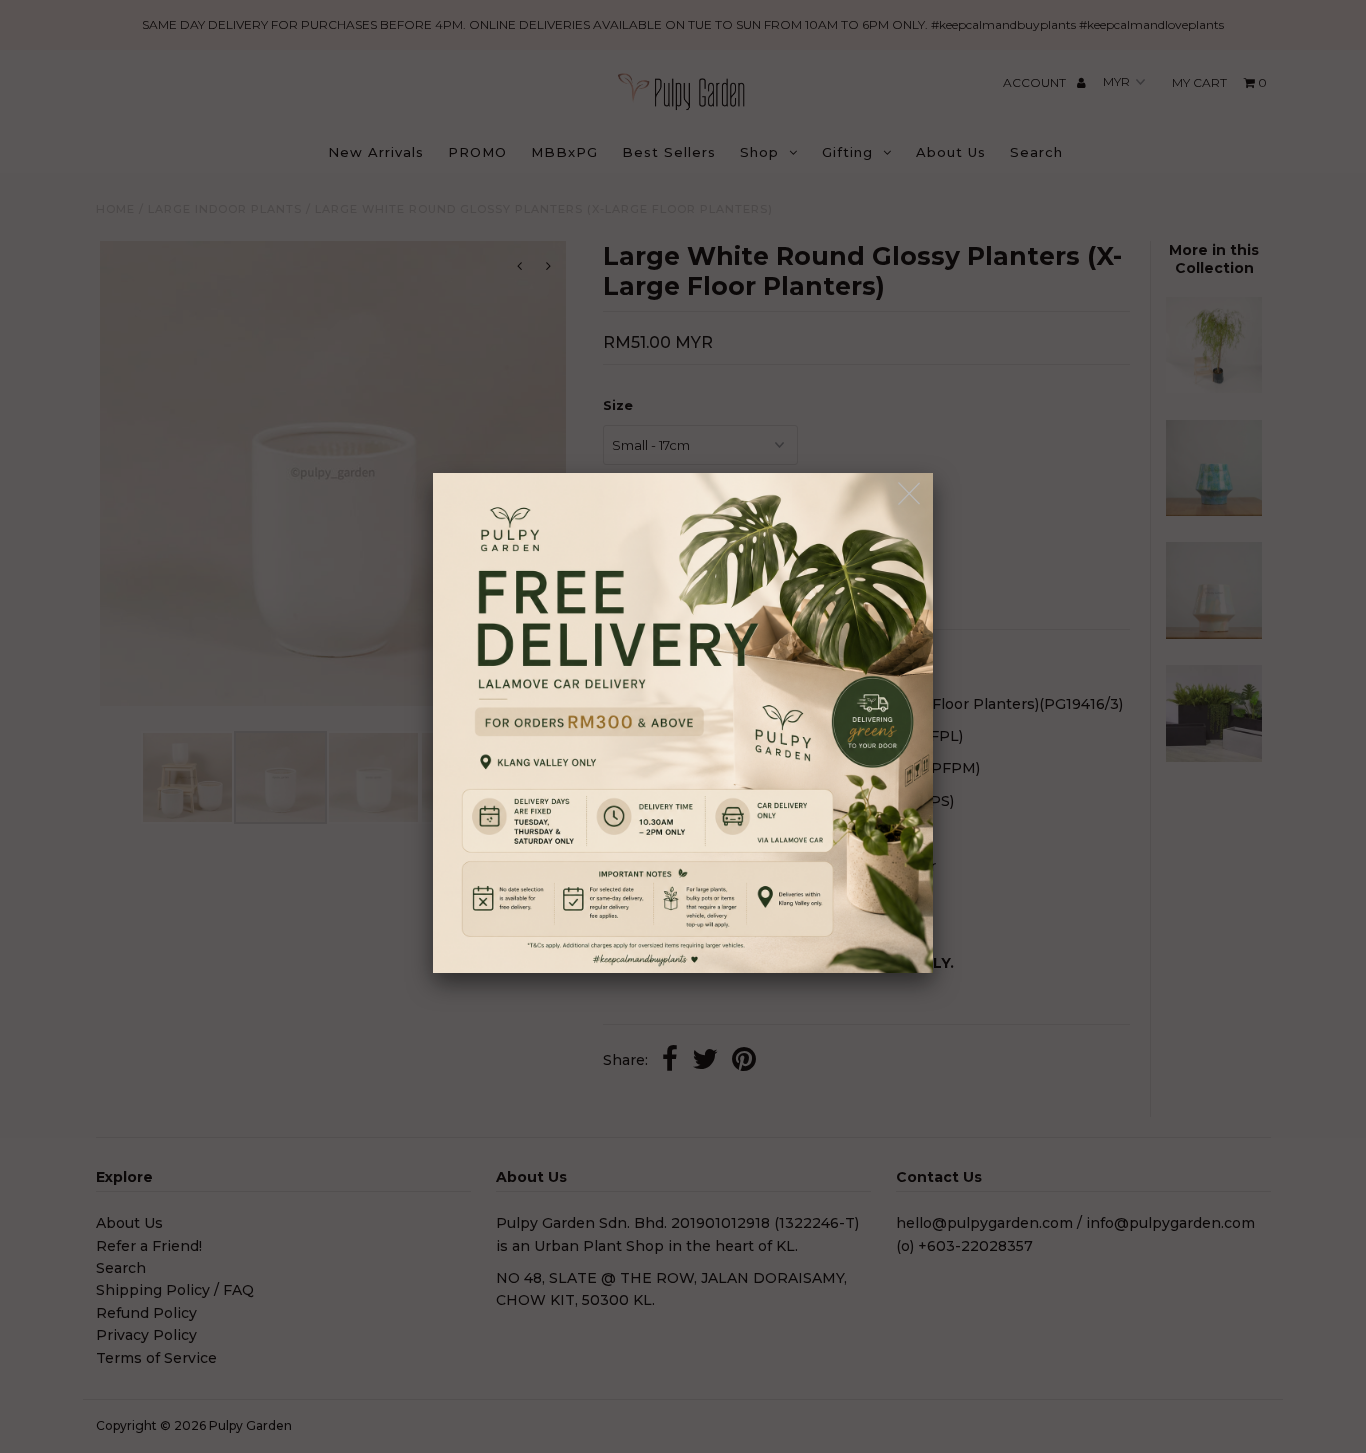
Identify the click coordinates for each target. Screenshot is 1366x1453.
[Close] (910, 494)
